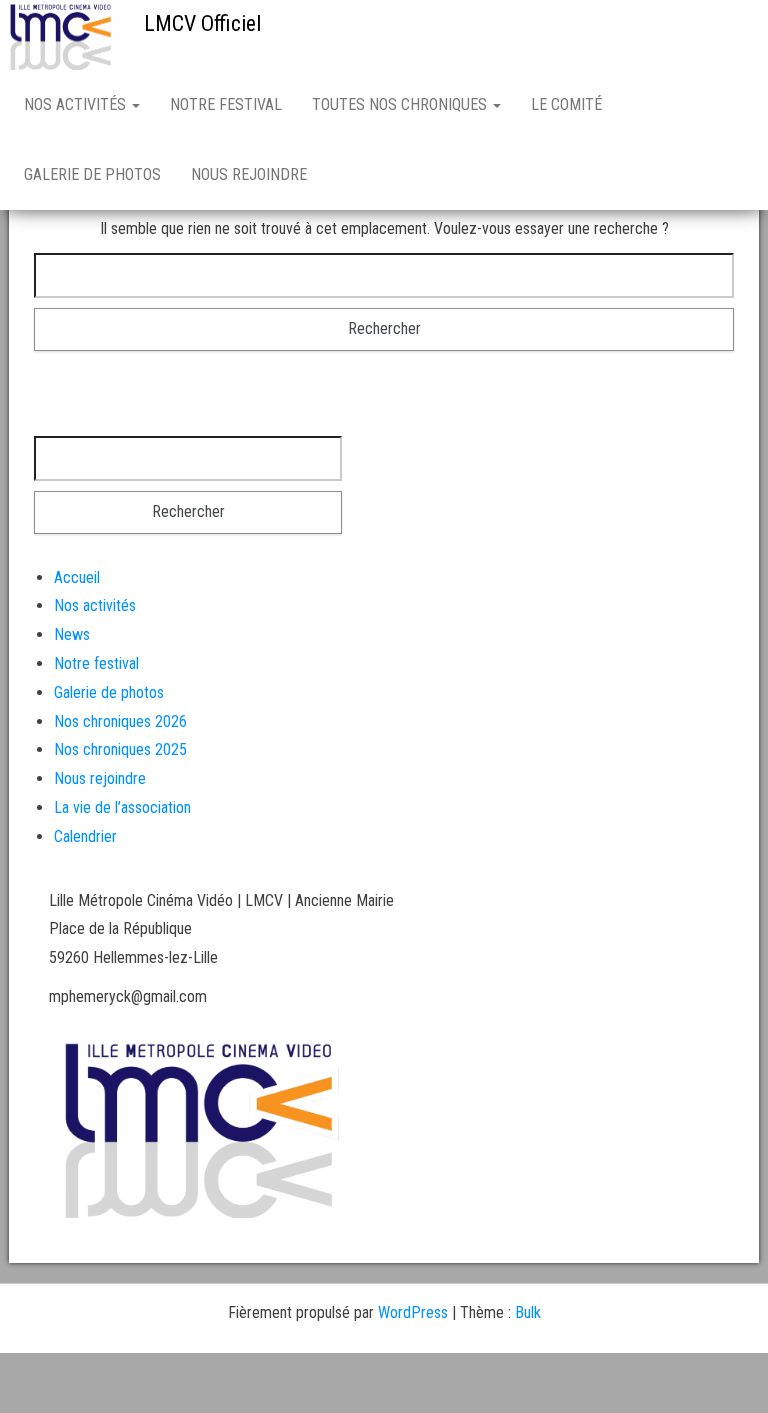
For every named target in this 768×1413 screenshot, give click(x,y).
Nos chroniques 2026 (120, 721)
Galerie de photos (92, 174)
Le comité (566, 104)
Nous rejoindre (249, 174)
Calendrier (85, 836)
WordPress (413, 1312)
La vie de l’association (122, 807)
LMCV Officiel (202, 23)
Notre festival (226, 104)
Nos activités (77, 104)
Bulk (528, 1312)
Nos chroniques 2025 (120, 749)
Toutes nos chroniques (401, 104)
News (72, 634)
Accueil (77, 577)
